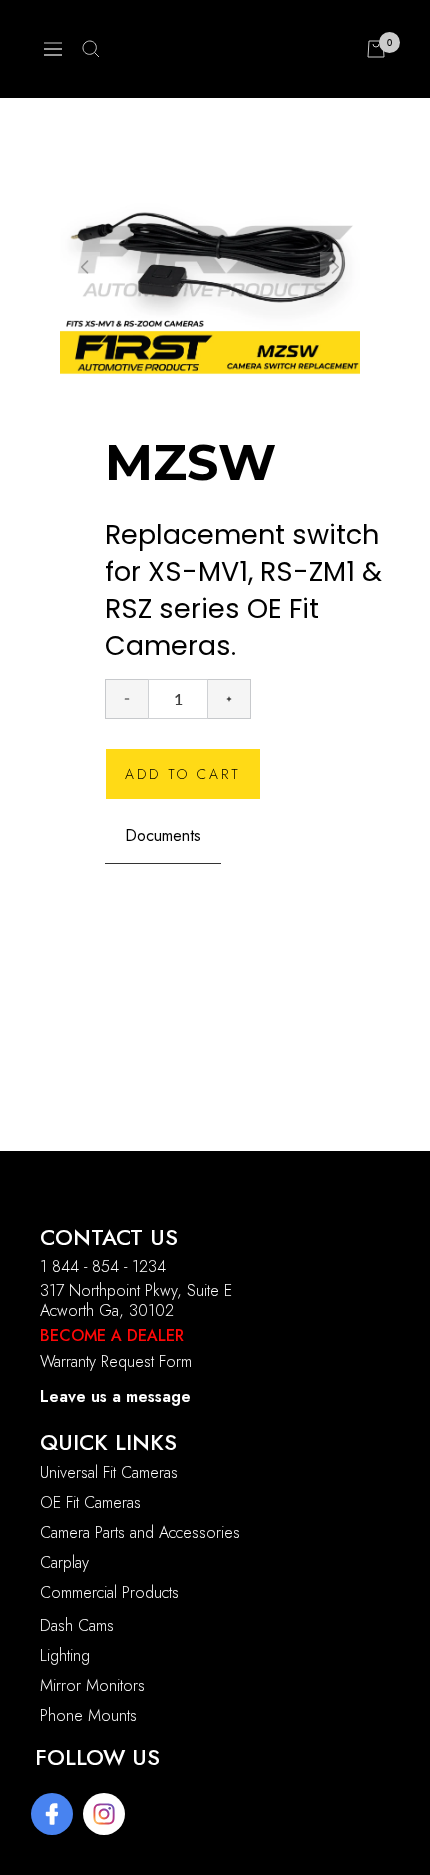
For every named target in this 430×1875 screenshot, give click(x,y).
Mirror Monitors (92, 1685)
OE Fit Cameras (90, 1502)
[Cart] (376, 49)
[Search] (91, 49)
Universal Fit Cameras (109, 1472)
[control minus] (126, 699)
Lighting (65, 1655)
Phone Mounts (88, 1715)
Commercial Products (109, 1592)
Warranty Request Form (116, 1361)
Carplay (64, 1562)
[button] (335, 267)
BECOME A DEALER (112, 1335)
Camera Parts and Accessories (140, 1532)
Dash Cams (77, 1625)
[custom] (52, 1814)
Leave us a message (115, 1396)
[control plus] (229, 699)
